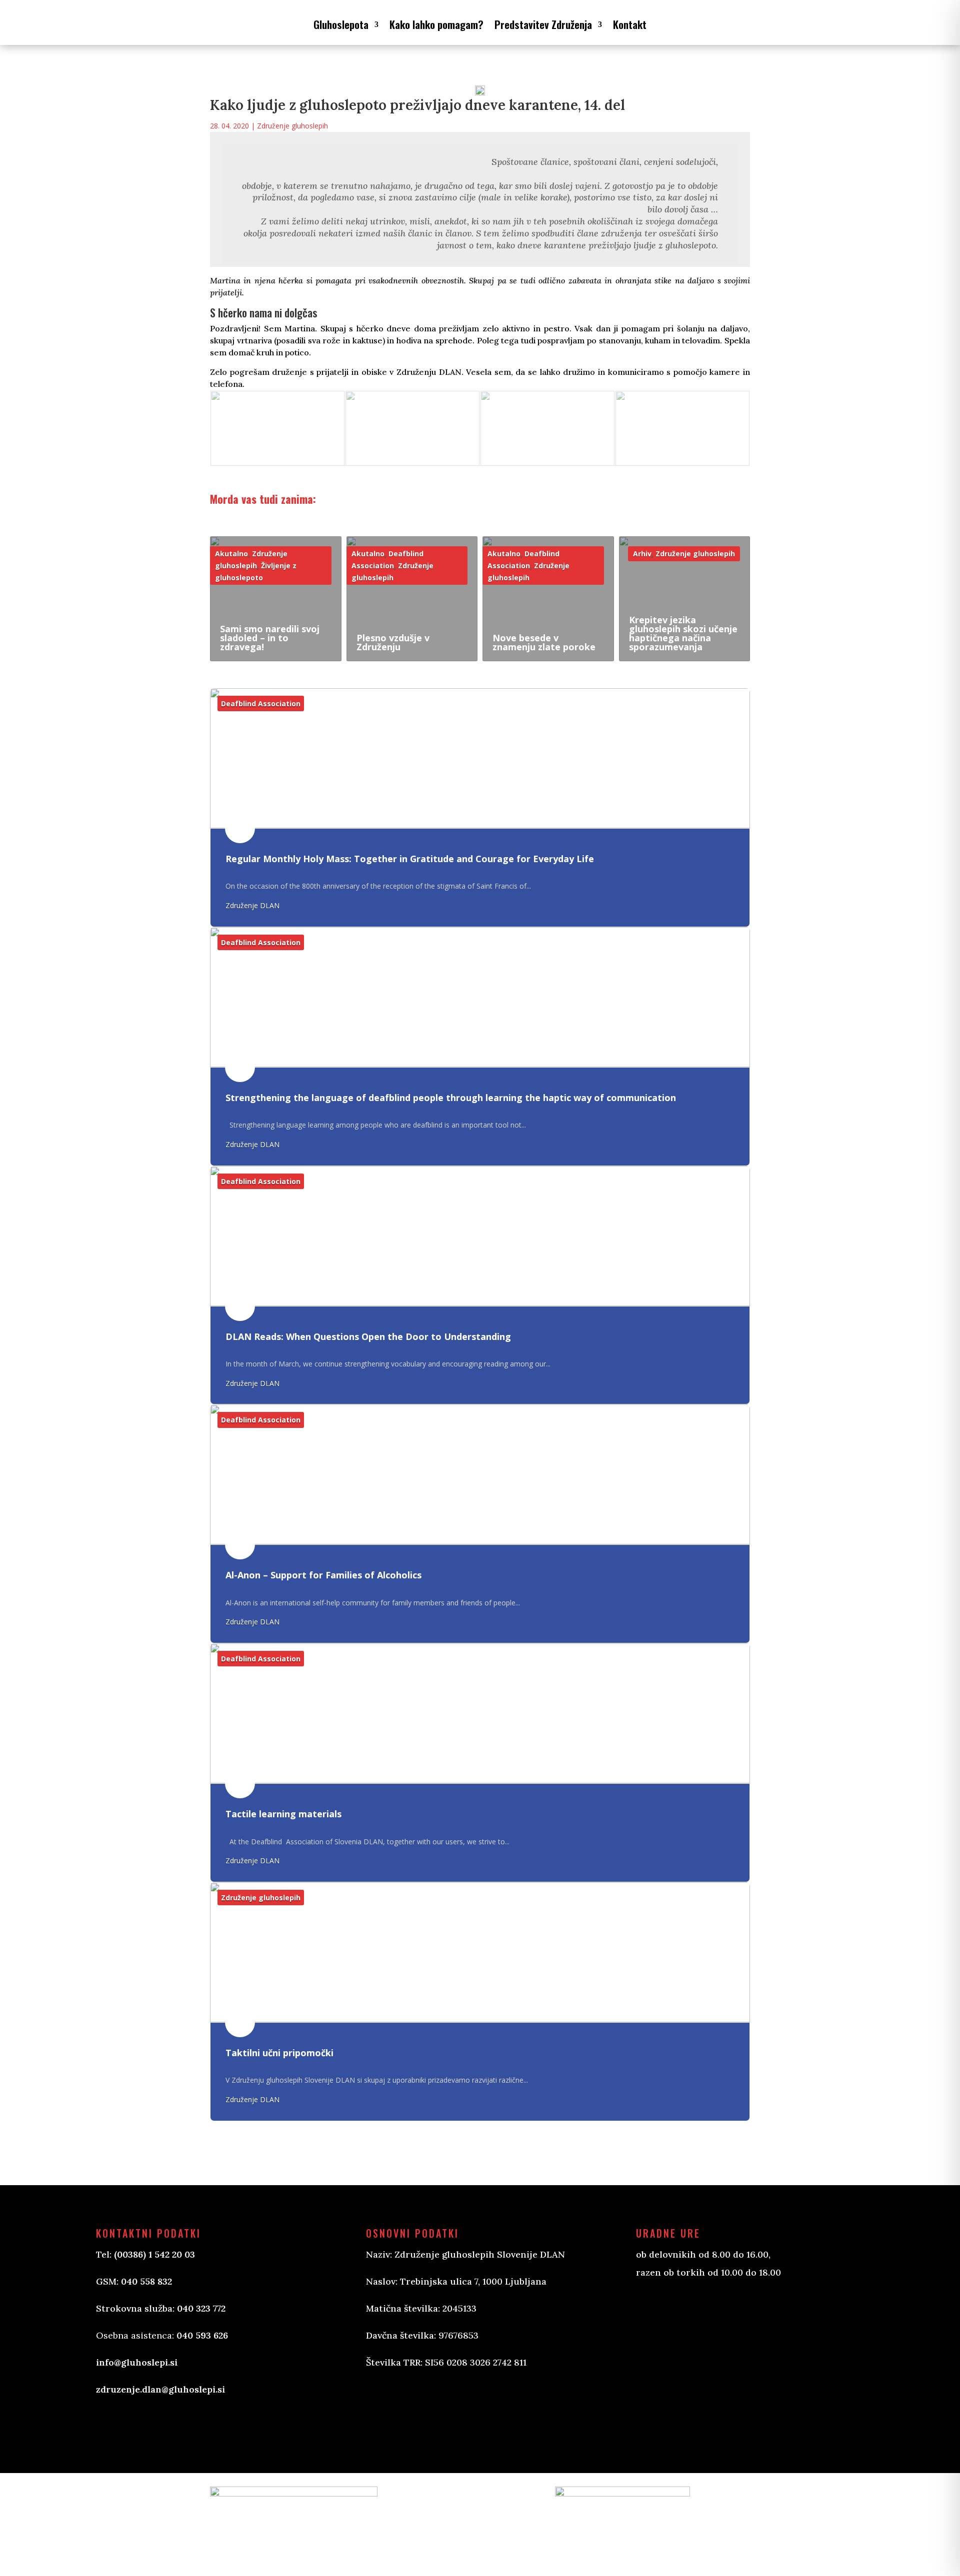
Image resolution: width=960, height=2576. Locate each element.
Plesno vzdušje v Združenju (393, 642)
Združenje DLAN (252, 905)
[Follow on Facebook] (384, 2411)
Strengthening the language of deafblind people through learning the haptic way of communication (451, 1098)
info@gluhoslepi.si (137, 2362)
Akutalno (231, 554)
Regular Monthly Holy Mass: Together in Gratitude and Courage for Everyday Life (410, 859)
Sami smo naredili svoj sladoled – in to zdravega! (270, 638)
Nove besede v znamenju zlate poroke (544, 642)
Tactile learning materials (283, 1814)
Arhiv (642, 554)
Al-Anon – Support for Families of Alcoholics (323, 1575)
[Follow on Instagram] (424, 2411)
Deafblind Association (261, 703)
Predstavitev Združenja (543, 24)
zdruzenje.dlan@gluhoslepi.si (160, 2389)
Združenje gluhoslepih (292, 126)
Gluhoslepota (341, 24)
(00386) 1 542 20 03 (154, 2254)
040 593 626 (202, 2335)
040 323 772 (201, 2308)
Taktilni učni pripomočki (279, 2053)
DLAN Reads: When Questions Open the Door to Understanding (368, 1336)
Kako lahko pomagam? (436, 24)
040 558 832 (146, 2281)
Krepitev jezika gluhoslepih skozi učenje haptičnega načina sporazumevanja (683, 633)
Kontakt (630, 24)
